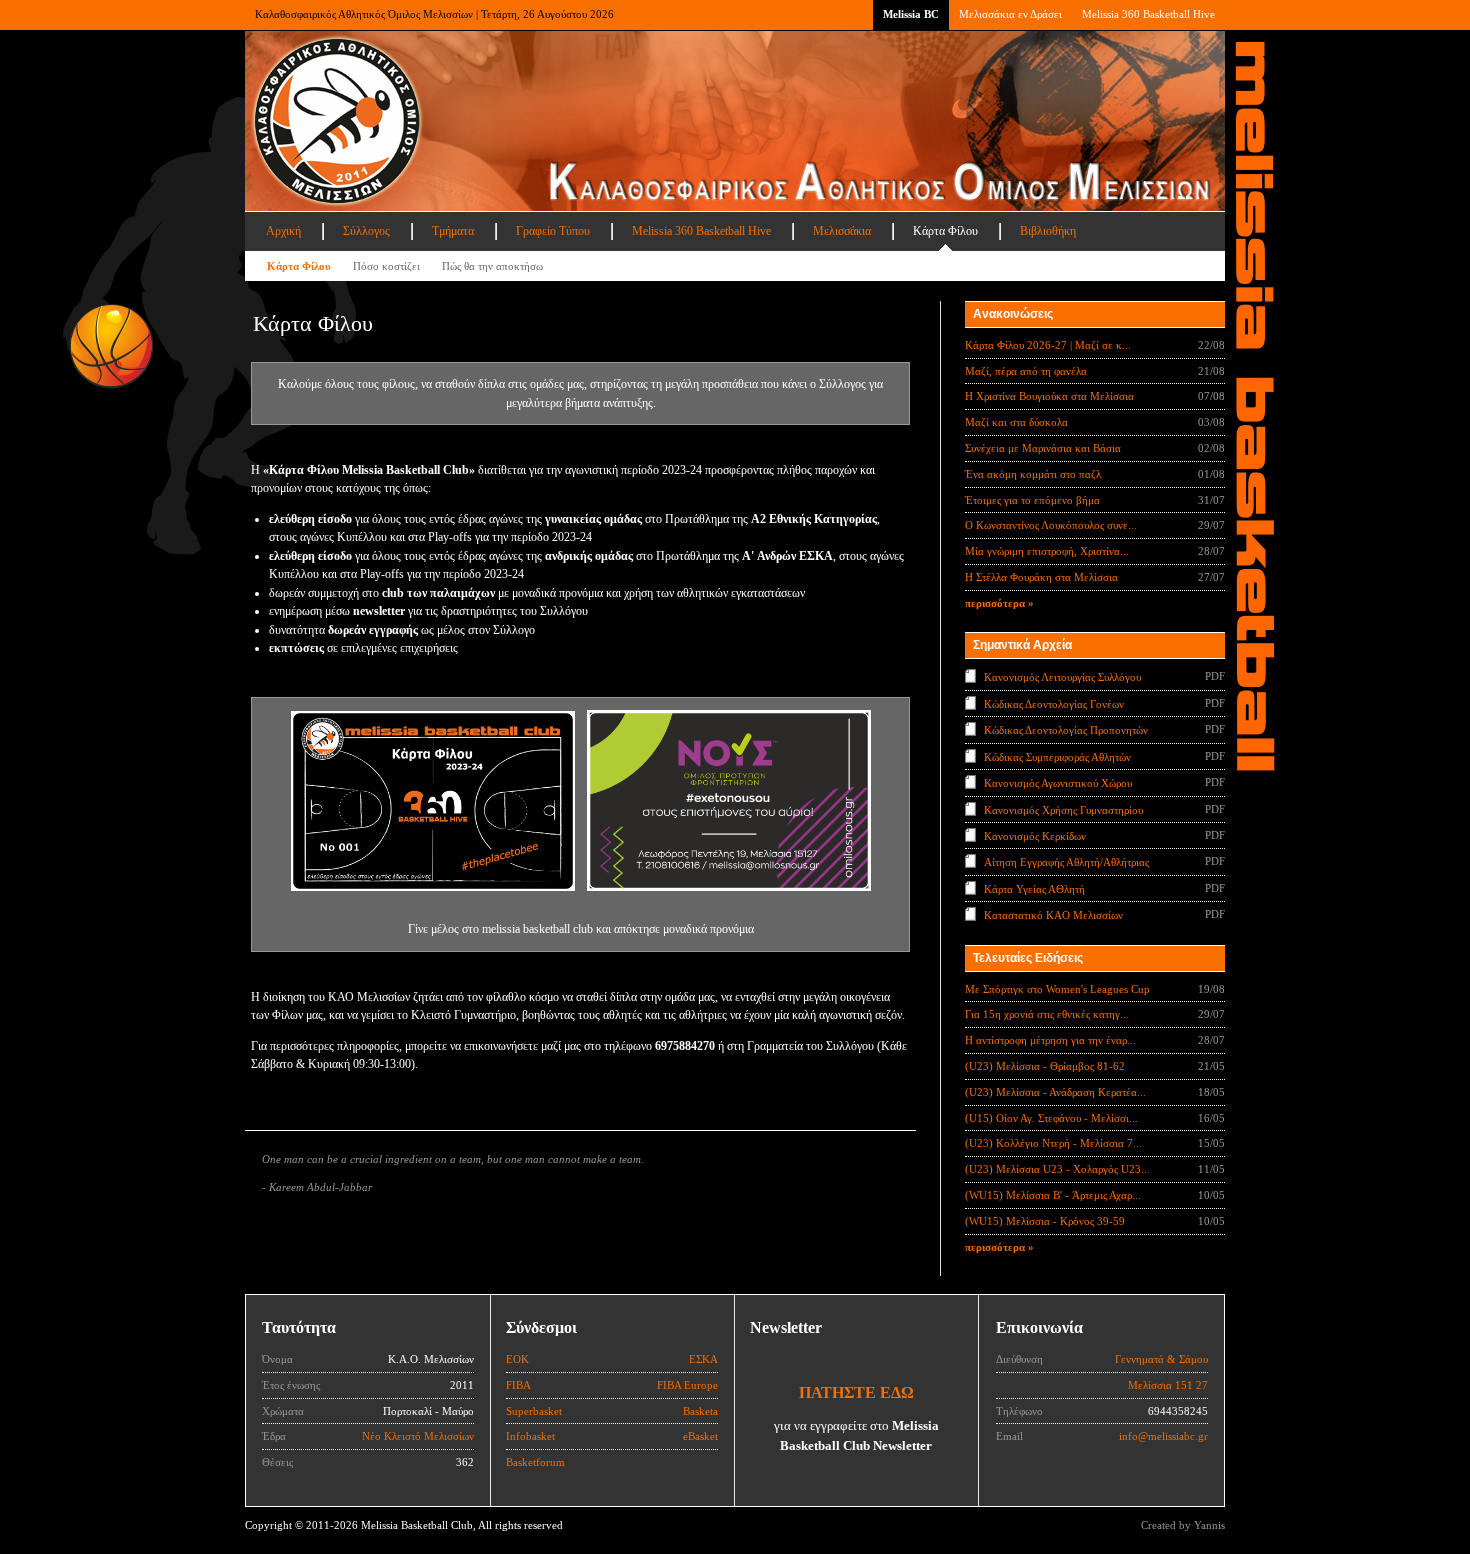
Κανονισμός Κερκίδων (1035, 836)
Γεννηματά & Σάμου (1161, 1359)
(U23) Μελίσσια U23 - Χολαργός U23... (1057, 1169)
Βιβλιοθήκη (1048, 231)
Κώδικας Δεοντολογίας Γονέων (1054, 703)
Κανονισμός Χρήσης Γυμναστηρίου (1063, 809)
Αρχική (283, 231)
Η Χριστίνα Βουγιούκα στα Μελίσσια (1049, 396)
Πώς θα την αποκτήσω (492, 266)
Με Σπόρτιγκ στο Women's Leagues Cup (1057, 989)
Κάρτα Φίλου (945, 231)
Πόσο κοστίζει (386, 266)
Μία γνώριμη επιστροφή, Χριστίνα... (1047, 551)
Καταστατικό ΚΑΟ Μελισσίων (1053, 915)
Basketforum (535, 1462)
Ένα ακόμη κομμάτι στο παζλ (1033, 474)
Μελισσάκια (842, 231)
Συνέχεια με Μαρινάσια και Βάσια (1043, 448)
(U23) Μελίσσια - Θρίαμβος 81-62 (1045, 1066)
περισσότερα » (999, 603)
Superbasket (534, 1411)
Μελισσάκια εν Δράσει (1010, 14)
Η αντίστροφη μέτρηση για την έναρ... (1050, 1040)
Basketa (700, 1411)
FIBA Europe (687, 1385)
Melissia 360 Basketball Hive (1148, 14)
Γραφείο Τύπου (553, 231)
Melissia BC (911, 14)
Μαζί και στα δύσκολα (1016, 422)
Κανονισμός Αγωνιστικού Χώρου (1058, 783)
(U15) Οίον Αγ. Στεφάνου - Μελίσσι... (1051, 1118)
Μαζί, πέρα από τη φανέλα (1026, 371)
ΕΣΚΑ (703, 1359)
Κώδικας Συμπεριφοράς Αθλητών (1057, 756)
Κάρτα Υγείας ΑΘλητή (1034, 889)
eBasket (700, 1436)
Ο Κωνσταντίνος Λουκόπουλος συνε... (1051, 525)
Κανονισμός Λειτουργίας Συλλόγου (1062, 677)
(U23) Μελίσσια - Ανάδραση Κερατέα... (1055, 1092)
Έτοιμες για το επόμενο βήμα (1032, 500)
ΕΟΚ (517, 1359)
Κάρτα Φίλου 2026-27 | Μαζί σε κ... (1048, 345)
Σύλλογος (366, 231)
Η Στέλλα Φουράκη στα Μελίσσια (1041, 577)
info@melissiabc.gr (1163, 1436)
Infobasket (530, 1436)
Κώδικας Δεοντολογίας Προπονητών (1066, 730)
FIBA (518, 1385)
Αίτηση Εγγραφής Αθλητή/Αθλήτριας (1066, 862)
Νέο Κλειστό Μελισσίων (418, 1436)
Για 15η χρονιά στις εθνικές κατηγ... (1047, 1014)
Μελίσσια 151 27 (1168, 1385)
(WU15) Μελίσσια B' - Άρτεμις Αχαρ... (1053, 1195)
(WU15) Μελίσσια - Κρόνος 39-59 (1045, 1221)
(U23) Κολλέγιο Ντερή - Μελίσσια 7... (1053, 1143)
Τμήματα (453, 231)
